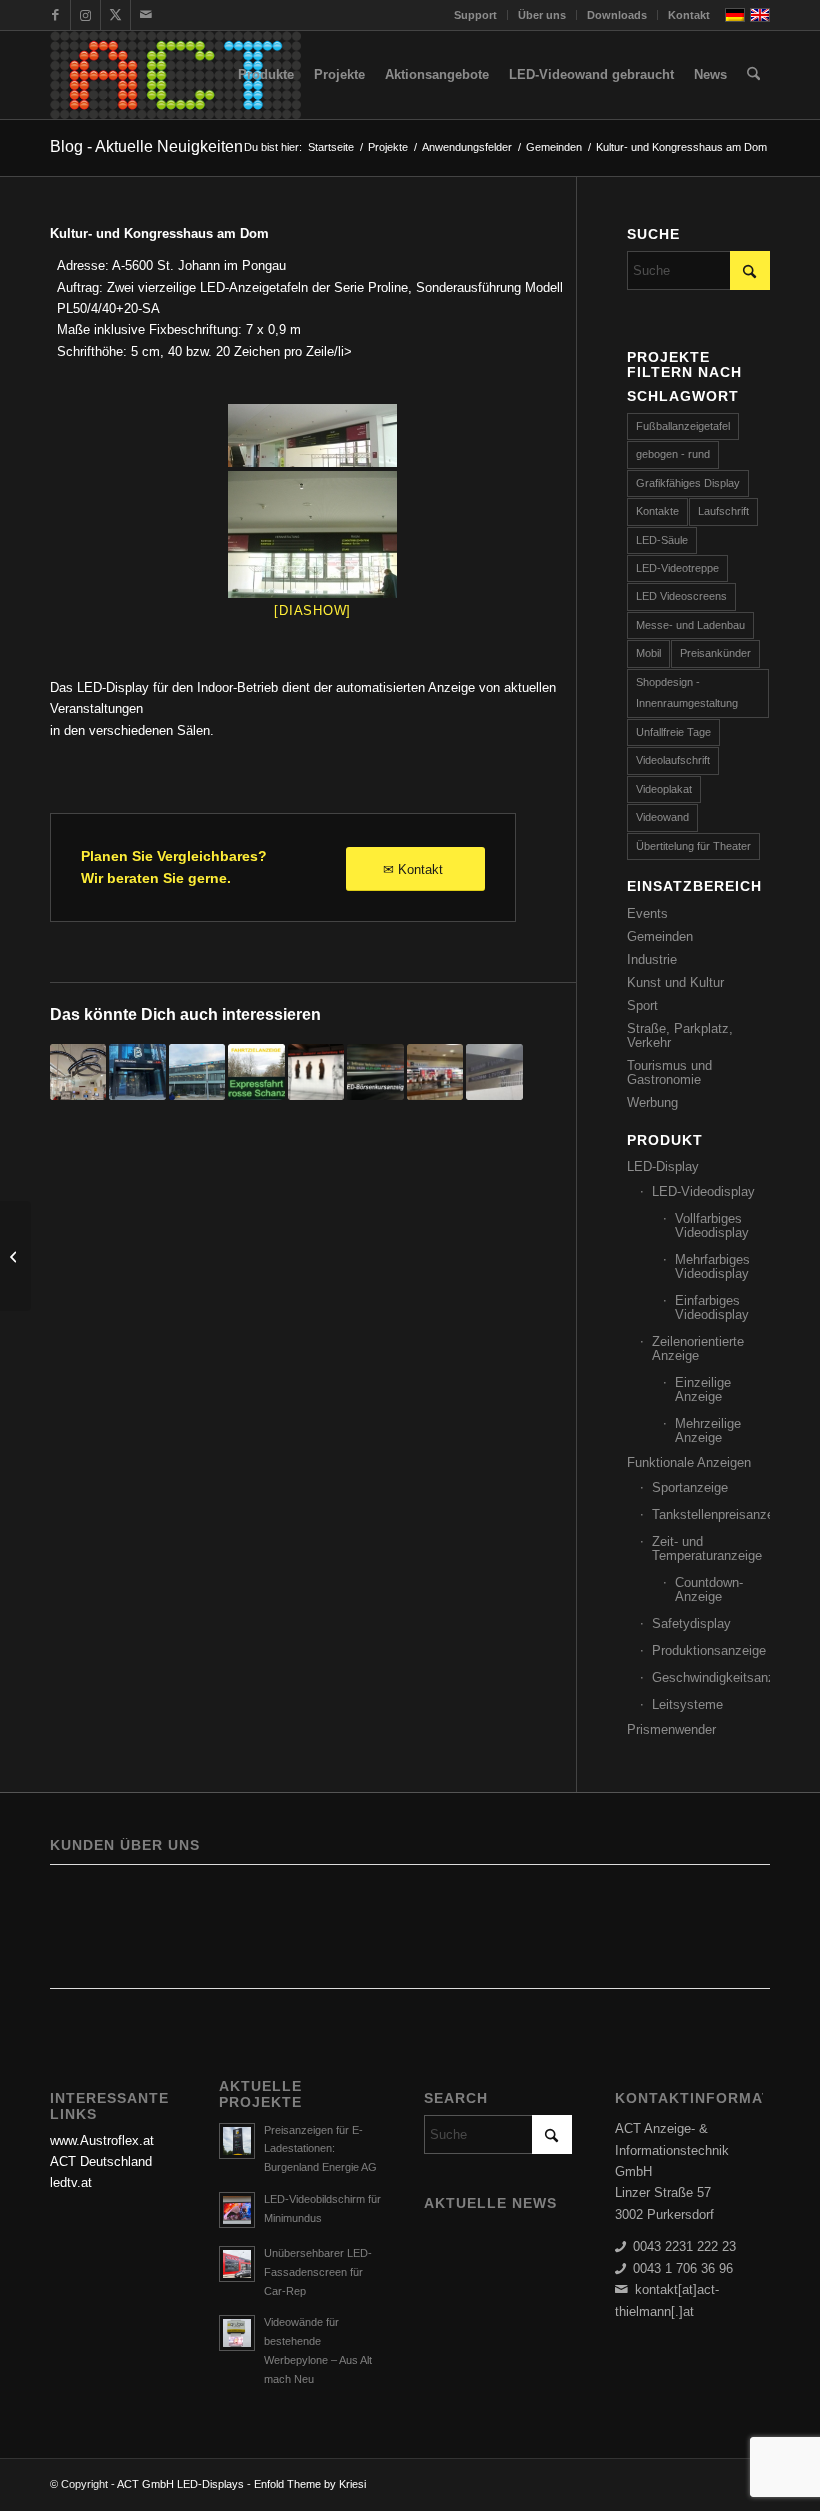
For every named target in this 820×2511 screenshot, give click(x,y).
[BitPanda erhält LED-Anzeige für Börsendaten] (137, 1072)
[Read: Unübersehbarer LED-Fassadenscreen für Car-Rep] (237, 2264)
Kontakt (689, 15)
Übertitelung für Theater (693, 846)
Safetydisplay (691, 1623)
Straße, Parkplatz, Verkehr (680, 1035)
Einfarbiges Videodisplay (712, 1307)
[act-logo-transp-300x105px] (175, 75)
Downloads (617, 15)
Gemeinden (660, 936)
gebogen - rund (673, 454)
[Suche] (753, 75)
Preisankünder (715, 653)
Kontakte (657, 511)
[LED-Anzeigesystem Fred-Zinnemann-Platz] (494, 1072)
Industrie (652, 959)
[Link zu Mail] (146, 15)
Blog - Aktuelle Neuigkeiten (146, 146)
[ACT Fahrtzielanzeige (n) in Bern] (256, 1072)
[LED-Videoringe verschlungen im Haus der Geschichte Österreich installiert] (78, 1072)
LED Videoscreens (681, 596)
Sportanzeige (690, 1487)
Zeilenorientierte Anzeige (698, 1348)
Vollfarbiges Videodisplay (712, 1225)
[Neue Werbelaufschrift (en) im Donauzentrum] (435, 1072)
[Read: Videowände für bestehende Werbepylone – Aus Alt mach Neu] (237, 2333)
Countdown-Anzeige (709, 1589)
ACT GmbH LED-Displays (180, 2484)
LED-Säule (662, 540)
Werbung (652, 1102)
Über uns (542, 15)
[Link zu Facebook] (55, 15)
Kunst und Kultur (675, 982)
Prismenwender (671, 1729)
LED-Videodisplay (703, 1191)
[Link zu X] (115, 15)
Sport (642, 1005)
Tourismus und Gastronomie (669, 1072)
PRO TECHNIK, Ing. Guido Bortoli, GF (177, 1905)
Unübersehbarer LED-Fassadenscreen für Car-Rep (318, 2272)
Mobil (648, 653)
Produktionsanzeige (709, 1650)
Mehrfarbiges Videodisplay (712, 1266)
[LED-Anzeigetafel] (313, 435)
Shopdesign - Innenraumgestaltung (687, 692)
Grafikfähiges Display (688, 483)
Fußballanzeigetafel (683, 426)
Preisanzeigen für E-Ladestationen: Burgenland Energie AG (320, 2149)
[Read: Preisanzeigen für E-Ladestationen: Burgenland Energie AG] (237, 2141)
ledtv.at (71, 2182)
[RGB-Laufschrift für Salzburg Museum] (316, 1072)
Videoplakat (664, 789)
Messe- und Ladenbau (690, 625)
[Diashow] (312, 610)
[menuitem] (476, 15)
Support (475, 15)
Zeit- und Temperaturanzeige (707, 1548)
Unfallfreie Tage (673, 732)
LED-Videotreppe (677, 568)
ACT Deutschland (101, 2161)
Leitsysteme (687, 1704)
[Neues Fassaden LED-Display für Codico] (197, 1072)
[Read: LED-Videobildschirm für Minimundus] (237, 2210)
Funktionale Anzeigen (689, 1462)
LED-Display (663, 1166)
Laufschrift (723, 511)
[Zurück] (80, 1919)
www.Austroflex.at (102, 2140)
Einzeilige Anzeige (703, 1389)
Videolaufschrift (673, 760)
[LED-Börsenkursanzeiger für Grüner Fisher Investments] (375, 1072)
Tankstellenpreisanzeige (711, 1514)
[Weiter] (740, 1919)
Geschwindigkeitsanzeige (711, 1677)
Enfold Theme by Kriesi (310, 2484)
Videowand (662, 817)
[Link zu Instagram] (85, 15)
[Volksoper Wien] (15, 1256)
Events (647, 913)
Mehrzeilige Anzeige (708, 1430)
